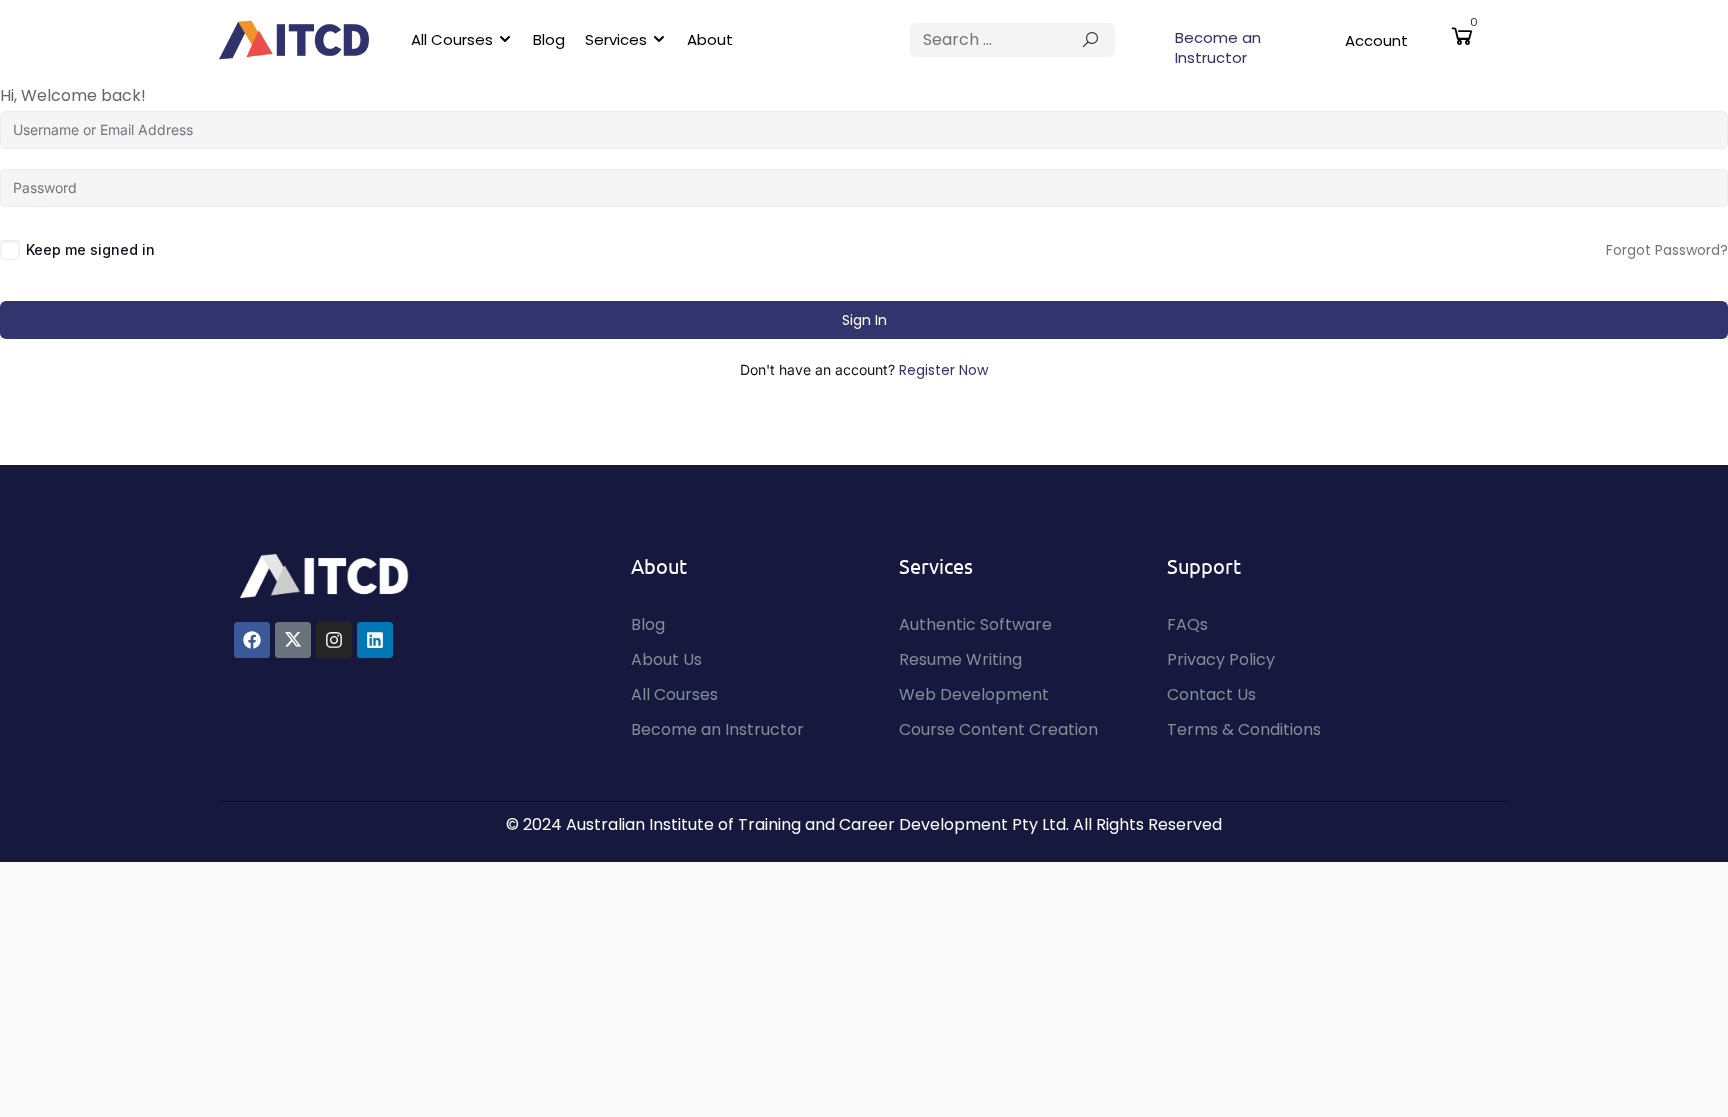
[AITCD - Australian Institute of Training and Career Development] (294, 40)
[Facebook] (252, 640)
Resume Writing (960, 659)
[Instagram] (334, 640)
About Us (666, 659)
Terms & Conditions (1244, 729)
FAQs (1187, 624)
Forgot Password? (1667, 250)
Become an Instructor (1218, 47)
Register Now (943, 370)
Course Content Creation (998, 729)
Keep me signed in (90, 249)
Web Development (974, 694)
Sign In (864, 320)
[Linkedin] (375, 640)
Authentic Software (975, 624)
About (710, 39)
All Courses (452, 39)
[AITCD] (324, 574)
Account (1376, 40)
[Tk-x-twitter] (293, 640)
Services (616, 39)
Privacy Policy (1221, 659)
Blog (549, 39)
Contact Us (1211, 694)
